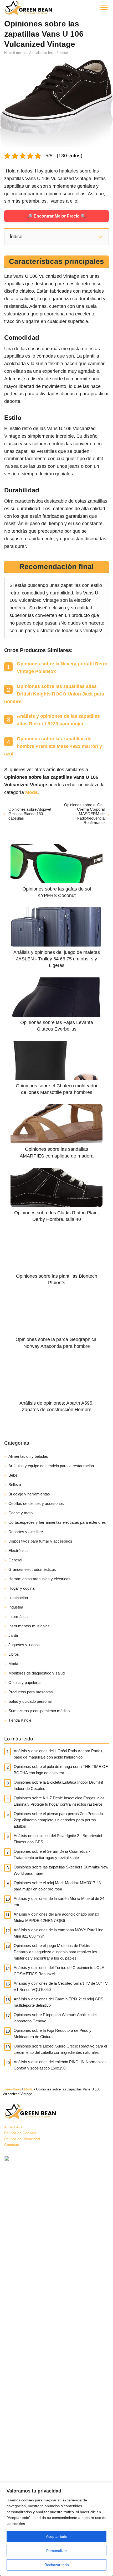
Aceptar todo (57, 2536)
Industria (16, 1607)
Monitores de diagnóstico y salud (37, 1673)
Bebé (13, 1475)
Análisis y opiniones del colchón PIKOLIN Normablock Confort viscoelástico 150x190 (60, 2065)
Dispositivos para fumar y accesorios (40, 1541)
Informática (18, 1617)
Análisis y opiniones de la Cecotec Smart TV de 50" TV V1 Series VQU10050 (61, 1986)
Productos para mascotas (31, 1692)
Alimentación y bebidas (28, 1456)
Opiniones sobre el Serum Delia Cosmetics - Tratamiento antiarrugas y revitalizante (52, 1854)
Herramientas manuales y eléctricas (39, 1579)
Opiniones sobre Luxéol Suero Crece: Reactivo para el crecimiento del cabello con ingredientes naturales (60, 2049)
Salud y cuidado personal (30, 1701)
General (15, 1560)
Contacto (12, 2145)
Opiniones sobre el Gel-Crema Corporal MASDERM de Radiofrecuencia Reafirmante (84, 814)
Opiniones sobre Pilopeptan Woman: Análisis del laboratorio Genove (55, 2018)
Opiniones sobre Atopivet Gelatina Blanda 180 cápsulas (30, 814)
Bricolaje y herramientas (29, 1494)
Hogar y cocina (21, 1588)
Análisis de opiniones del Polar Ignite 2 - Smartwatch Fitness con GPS (58, 1839)
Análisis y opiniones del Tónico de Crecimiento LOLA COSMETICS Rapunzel (59, 1971)
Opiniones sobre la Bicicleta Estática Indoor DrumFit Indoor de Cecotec (58, 1785)
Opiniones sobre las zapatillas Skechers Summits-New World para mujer (61, 1870)
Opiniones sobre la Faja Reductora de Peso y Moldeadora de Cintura (53, 2033)
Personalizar (57, 2551)
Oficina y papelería (24, 1682)
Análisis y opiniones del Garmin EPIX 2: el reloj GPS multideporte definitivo (58, 2002)
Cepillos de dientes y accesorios (36, 1503)
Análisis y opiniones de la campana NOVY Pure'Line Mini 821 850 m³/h (58, 1933)
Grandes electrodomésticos (32, 1569)
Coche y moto (20, 1513)
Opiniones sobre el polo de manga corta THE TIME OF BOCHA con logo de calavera (61, 1770)
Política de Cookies (20, 2133)
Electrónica (18, 1551)
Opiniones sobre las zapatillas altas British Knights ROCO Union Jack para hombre (54, 694)
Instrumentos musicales (29, 1626)
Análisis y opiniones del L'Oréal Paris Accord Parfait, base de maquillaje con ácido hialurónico (58, 1754)
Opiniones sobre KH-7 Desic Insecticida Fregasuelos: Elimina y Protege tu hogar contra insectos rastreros (60, 1801)
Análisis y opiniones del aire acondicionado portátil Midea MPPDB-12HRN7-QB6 (56, 1917)
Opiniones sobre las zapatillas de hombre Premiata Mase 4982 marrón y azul (53, 746)
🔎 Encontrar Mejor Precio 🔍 (57, 216)
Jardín (14, 1635)
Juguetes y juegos (24, 1645)
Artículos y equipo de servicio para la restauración (51, 1466)
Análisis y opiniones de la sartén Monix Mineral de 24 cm (59, 1902)
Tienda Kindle (20, 1720)
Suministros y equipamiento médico (39, 1711)
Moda (13, 1664)
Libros (14, 1654)
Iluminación (18, 1598)
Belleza (15, 1485)
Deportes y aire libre (26, 1532)
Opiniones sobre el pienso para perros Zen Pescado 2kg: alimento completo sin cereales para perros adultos (58, 1820)
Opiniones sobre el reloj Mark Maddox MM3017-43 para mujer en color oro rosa (57, 1886)
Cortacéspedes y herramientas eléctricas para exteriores (57, 1522)
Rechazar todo (57, 2565)
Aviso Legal (14, 2127)
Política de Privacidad (22, 2139)
